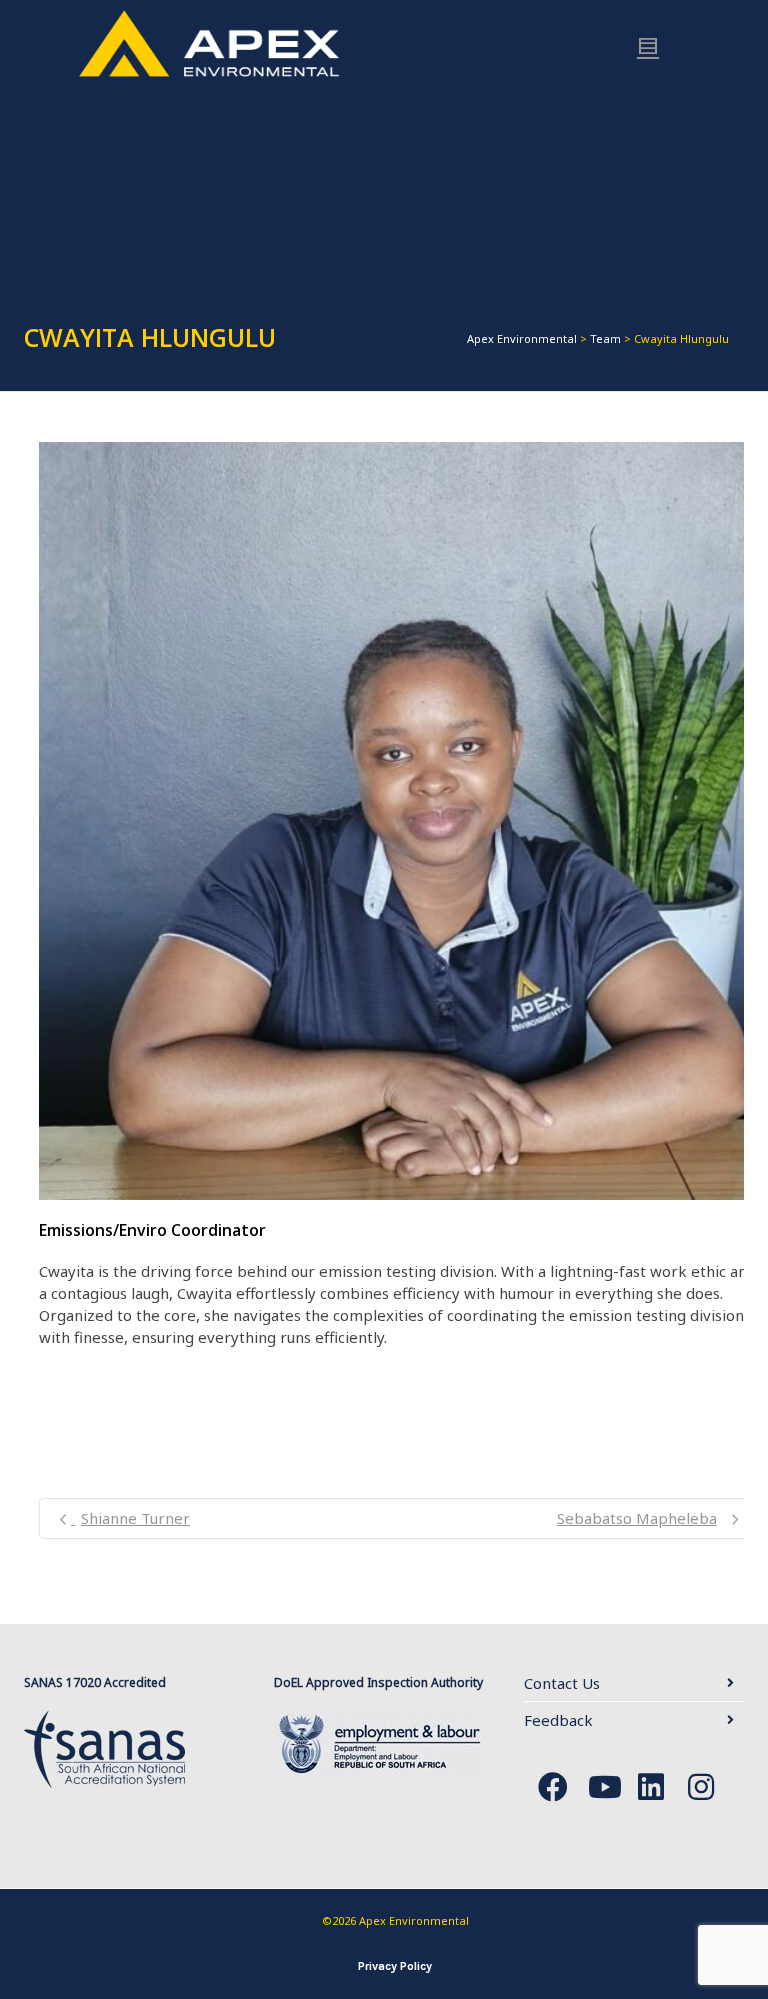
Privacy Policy (395, 1966)
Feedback (558, 1720)
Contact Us (562, 1683)
